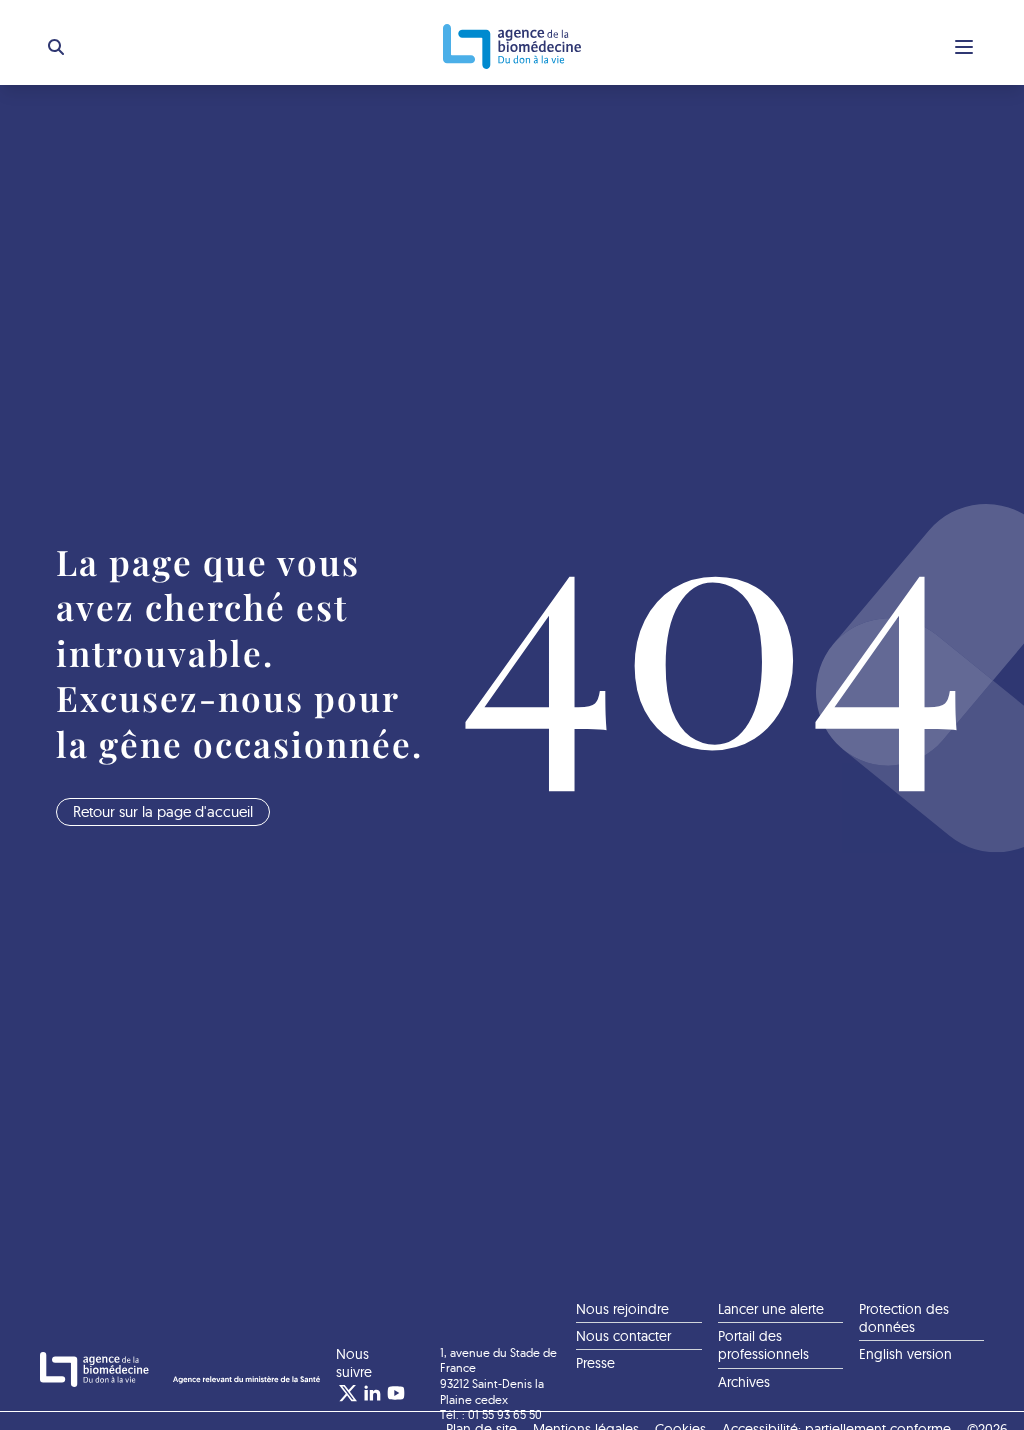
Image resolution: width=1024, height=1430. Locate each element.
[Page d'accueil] (180, 1370)
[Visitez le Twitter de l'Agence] (348, 1393)
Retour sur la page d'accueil (163, 811)
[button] (56, 47)
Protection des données (904, 1318)
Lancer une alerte (771, 1309)
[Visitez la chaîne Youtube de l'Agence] (396, 1393)
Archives (744, 1382)
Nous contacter (623, 1336)
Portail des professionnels (763, 1345)
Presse (595, 1363)
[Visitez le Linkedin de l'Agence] (372, 1393)
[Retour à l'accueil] (512, 46)
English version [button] (905, 1354)
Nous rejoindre (622, 1309)
